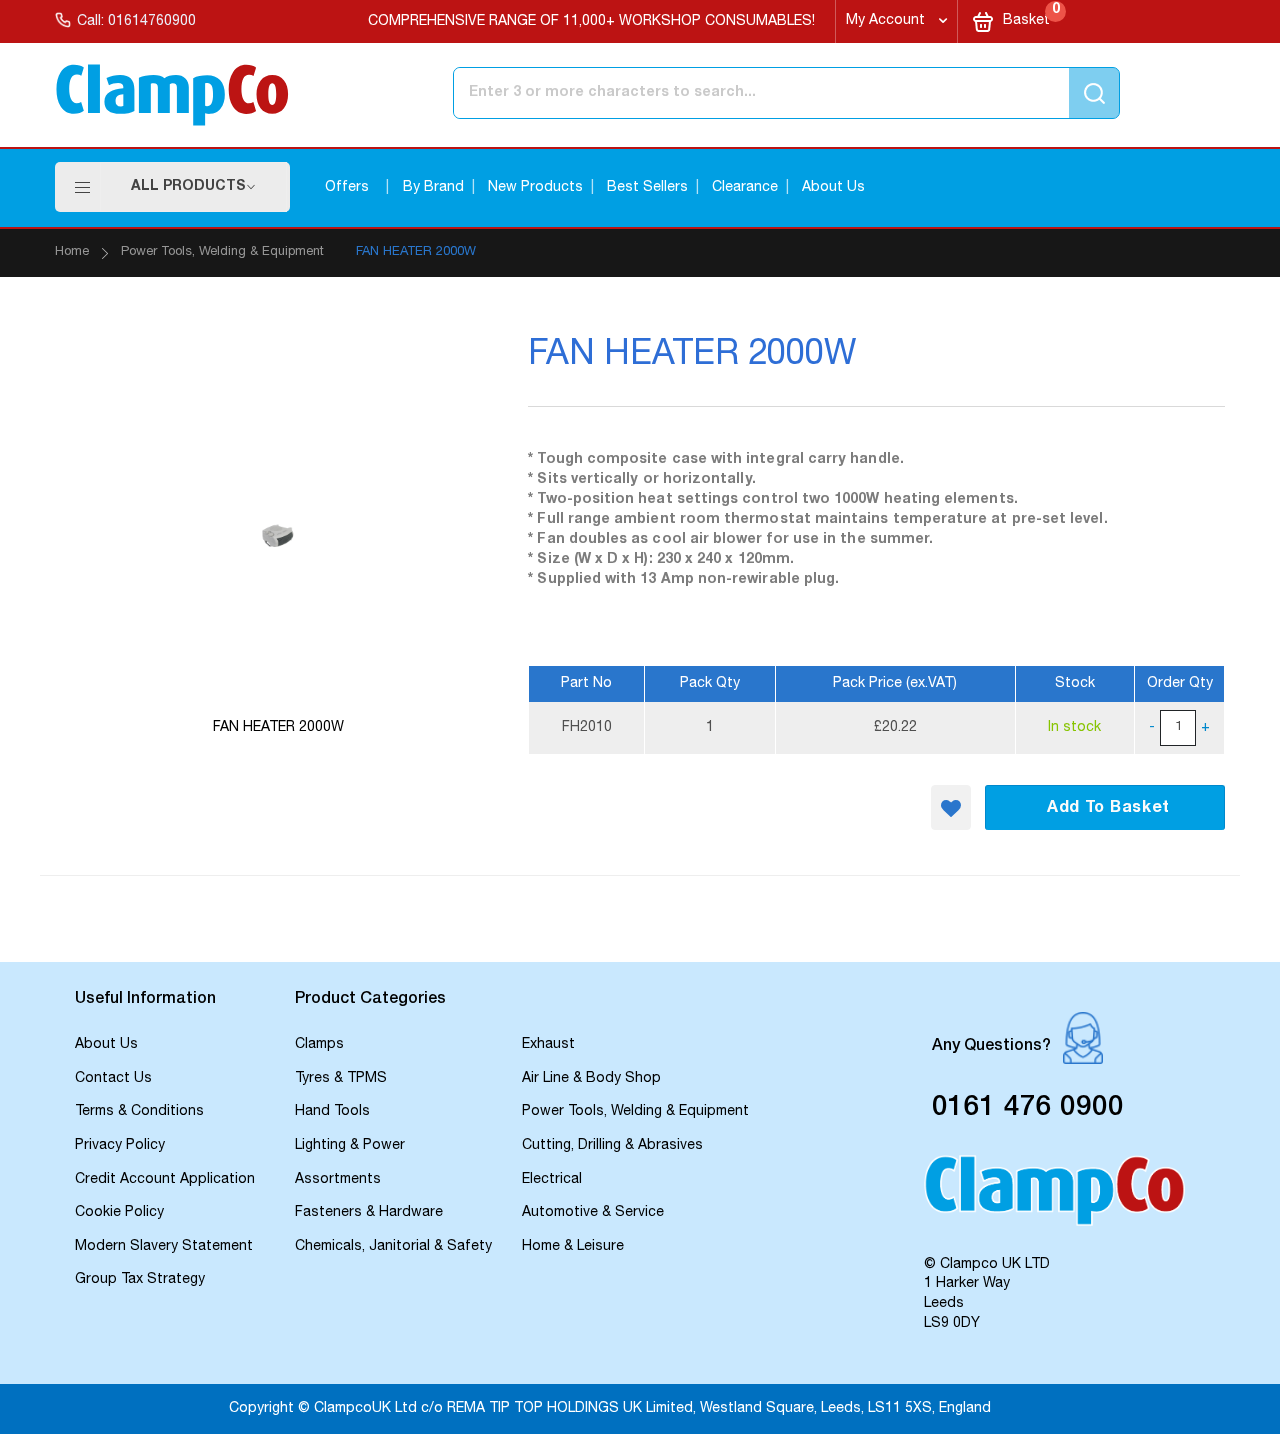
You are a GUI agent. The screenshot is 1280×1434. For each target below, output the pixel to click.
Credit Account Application (165, 1180)
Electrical (552, 1180)
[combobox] (703, 93)
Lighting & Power (350, 1146)
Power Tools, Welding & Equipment (222, 252)
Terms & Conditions (139, 1112)
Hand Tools (332, 1112)
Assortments (338, 1180)
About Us (833, 188)
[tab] (175, 1001)
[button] (951, 807)
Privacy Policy (120, 1146)
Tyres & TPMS (341, 1079)
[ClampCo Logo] (1054, 1199)
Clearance (745, 188)
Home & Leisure (573, 1247)
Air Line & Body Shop (591, 1079)
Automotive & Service (593, 1213)
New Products (535, 188)
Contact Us (113, 1079)
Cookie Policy (119, 1213)
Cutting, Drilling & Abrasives (612, 1146)
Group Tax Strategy (140, 1280)
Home (72, 252)
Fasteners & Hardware (369, 1213)
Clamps (319, 1045)
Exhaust (548, 1045)
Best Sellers (647, 188)
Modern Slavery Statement (164, 1247)
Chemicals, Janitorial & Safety (393, 1247)
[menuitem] (193, 187)
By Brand (433, 188)
